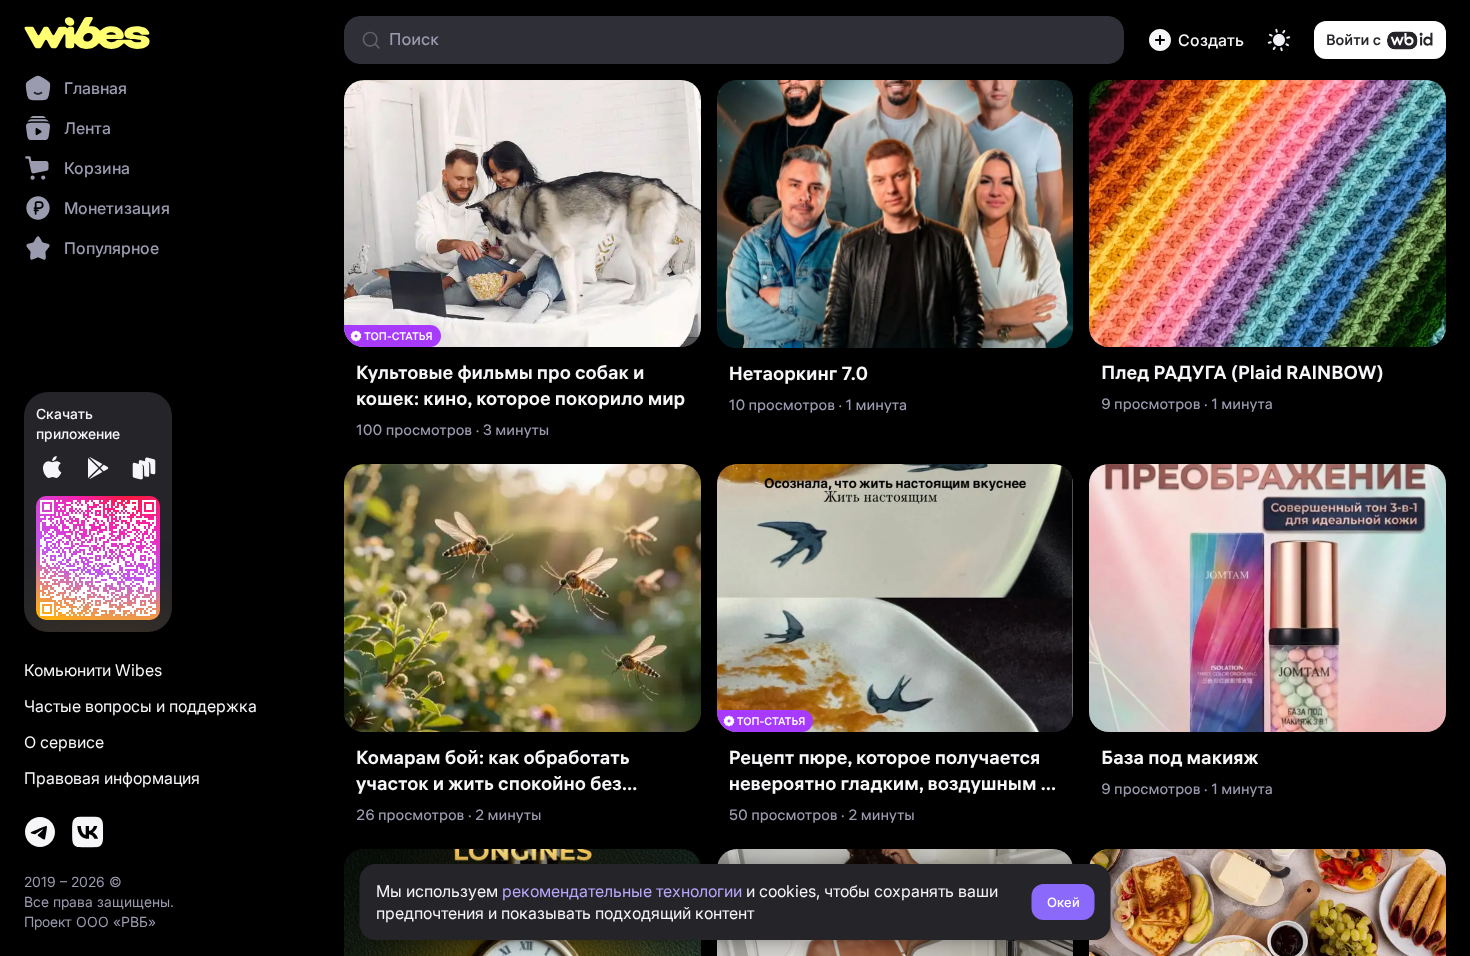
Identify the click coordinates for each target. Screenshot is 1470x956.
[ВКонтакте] (88, 832)
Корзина (97, 168)
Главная (95, 88)
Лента (87, 128)
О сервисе (64, 742)
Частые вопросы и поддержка (140, 706)
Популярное (111, 248)
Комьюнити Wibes (93, 670)
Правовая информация (112, 778)
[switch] (1279, 40)
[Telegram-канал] (40, 832)
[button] (1196, 40)
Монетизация (117, 208)
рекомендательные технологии (622, 891)
